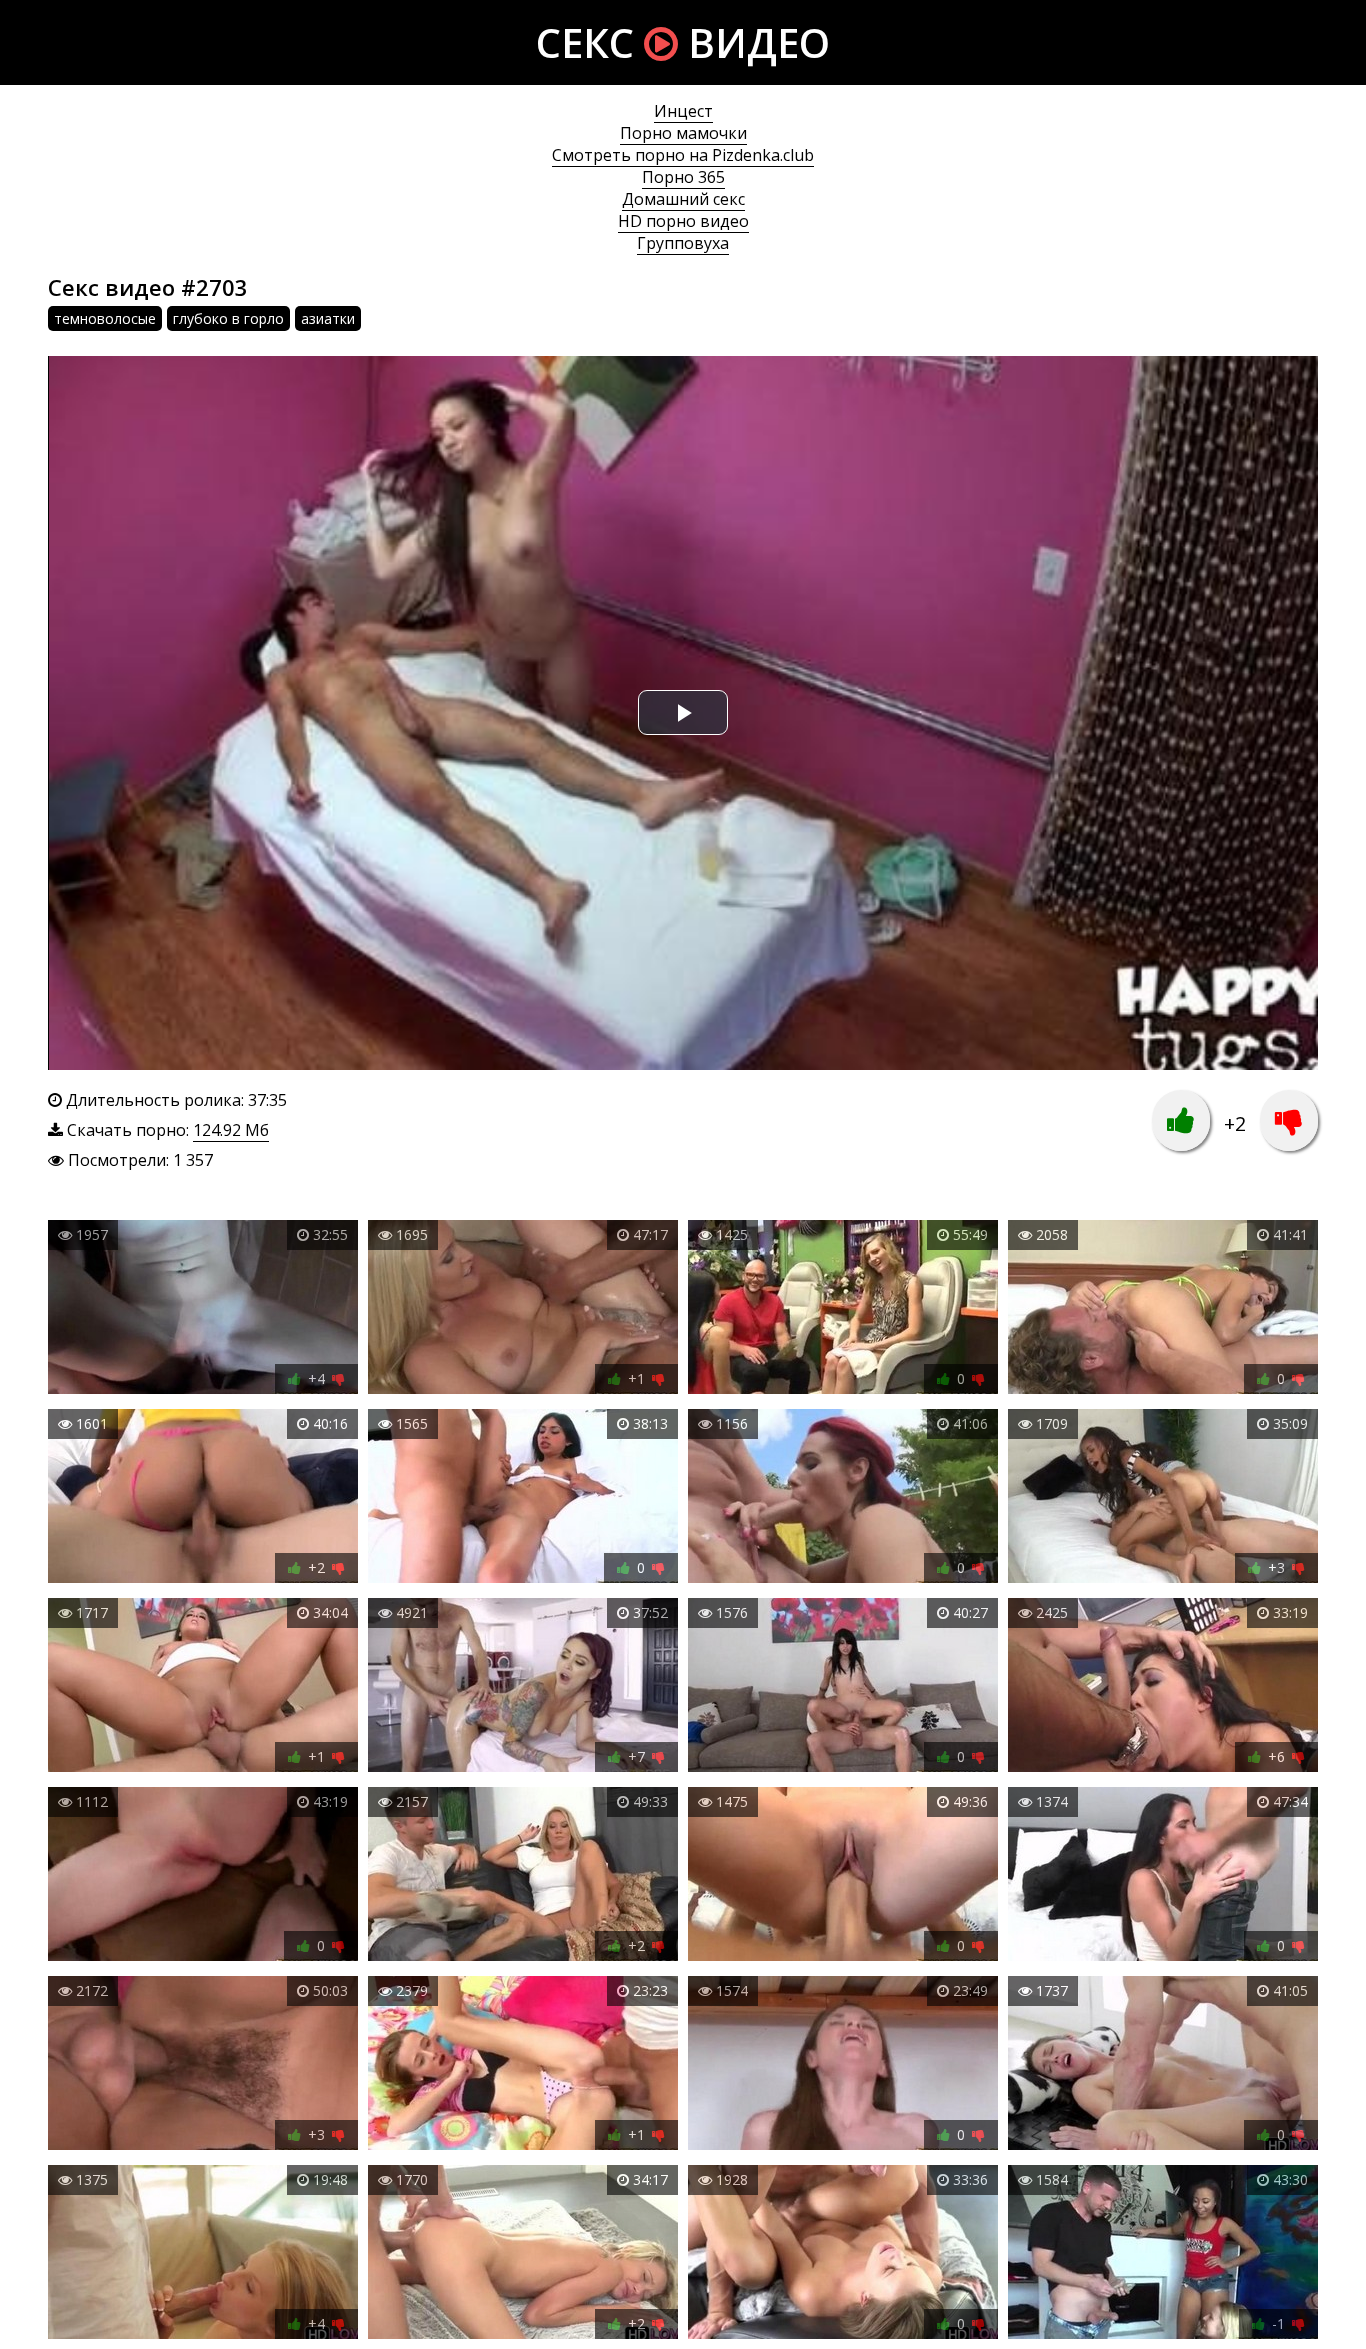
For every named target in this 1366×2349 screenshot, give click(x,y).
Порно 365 (683, 177)
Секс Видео (683, 42)
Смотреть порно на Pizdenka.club (683, 155)
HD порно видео (683, 221)
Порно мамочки (683, 133)
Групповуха (683, 243)
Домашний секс (683, 199)
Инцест (683, 111)
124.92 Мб (231, 1130)
